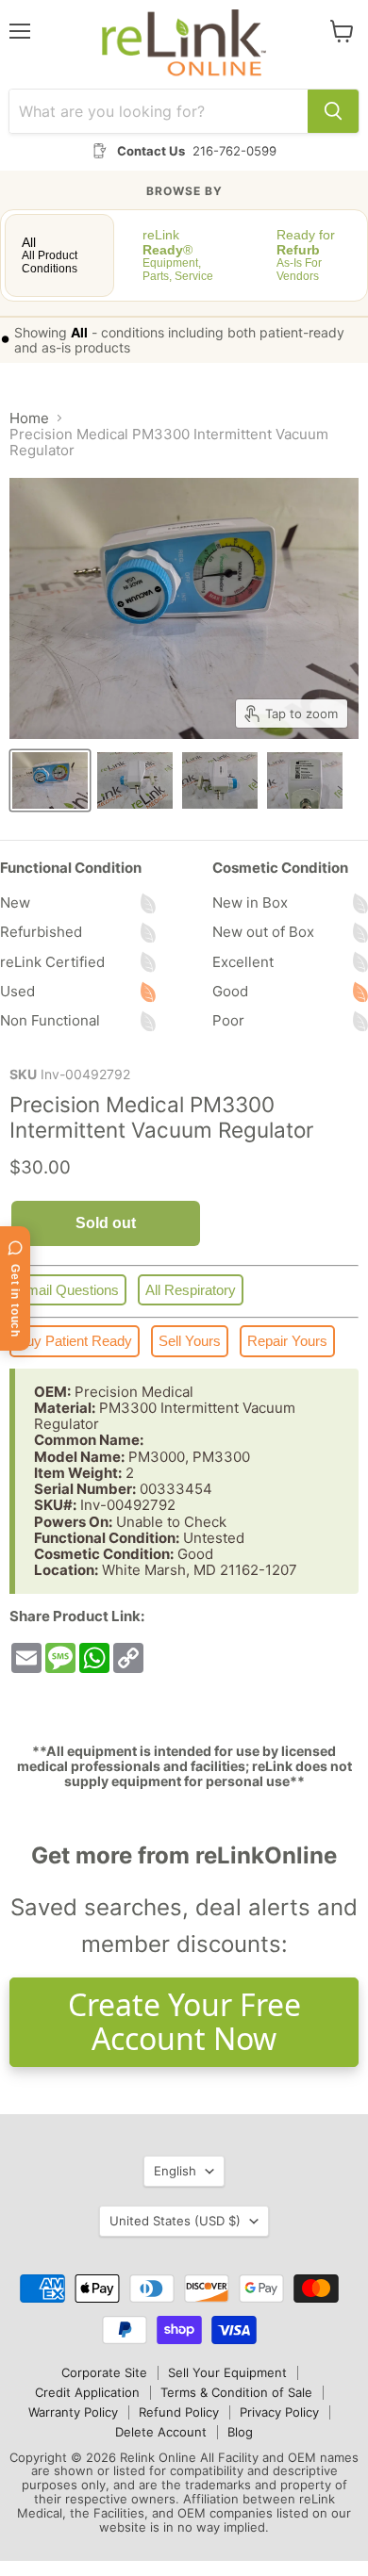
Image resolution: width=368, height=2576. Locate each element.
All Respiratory (191, 1290)
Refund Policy (179, 2412)
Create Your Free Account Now (184, 2022)
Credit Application (87, 2392)
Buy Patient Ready (75, 1341)
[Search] (333, 111)
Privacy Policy (279, 2412)
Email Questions (68, 1290)
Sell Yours (190, 1341)
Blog (240, 2432)
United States (175, 2221)
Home (29, 418)
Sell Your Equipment (227, 2372)
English (175, 2171)
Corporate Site (104, 2372)
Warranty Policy (73, 2412)
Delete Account (161, 2432)
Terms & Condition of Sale (236, 2392)
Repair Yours (287, 1341)
